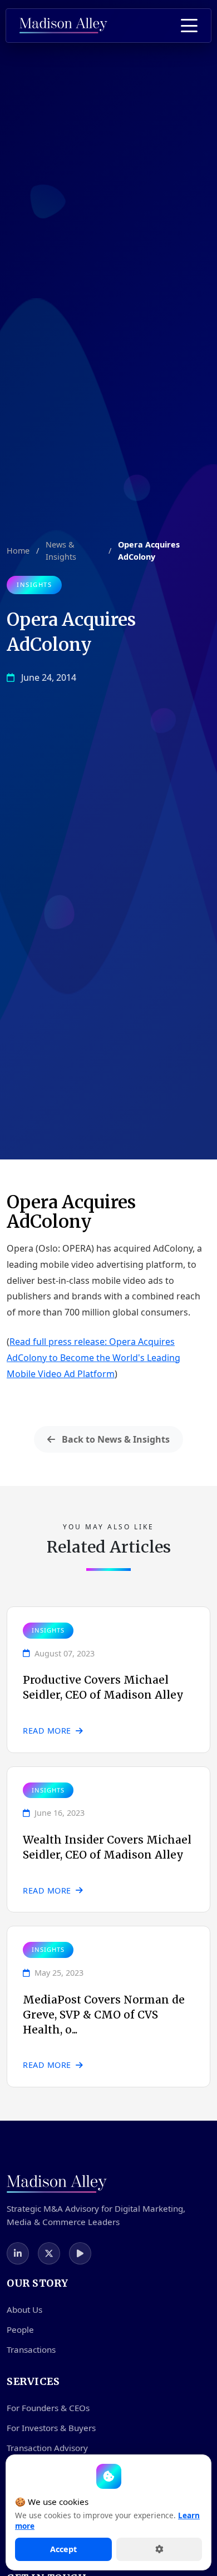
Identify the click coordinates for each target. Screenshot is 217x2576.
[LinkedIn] (18, 2253)
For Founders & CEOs (48, 2408)
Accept (63, 2549)
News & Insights (61, 551)
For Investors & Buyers (51, 2428)
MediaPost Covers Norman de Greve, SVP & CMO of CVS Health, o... (104, 2015)
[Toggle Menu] (189, 26)
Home (18, 551)
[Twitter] (49, 2253)
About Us (24, 2309)
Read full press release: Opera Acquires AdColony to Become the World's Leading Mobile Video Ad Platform (93, 1358)
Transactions (31, 2349)
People (20, 2329)
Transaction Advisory (47, 2448)
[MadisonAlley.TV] (80, 2253)
